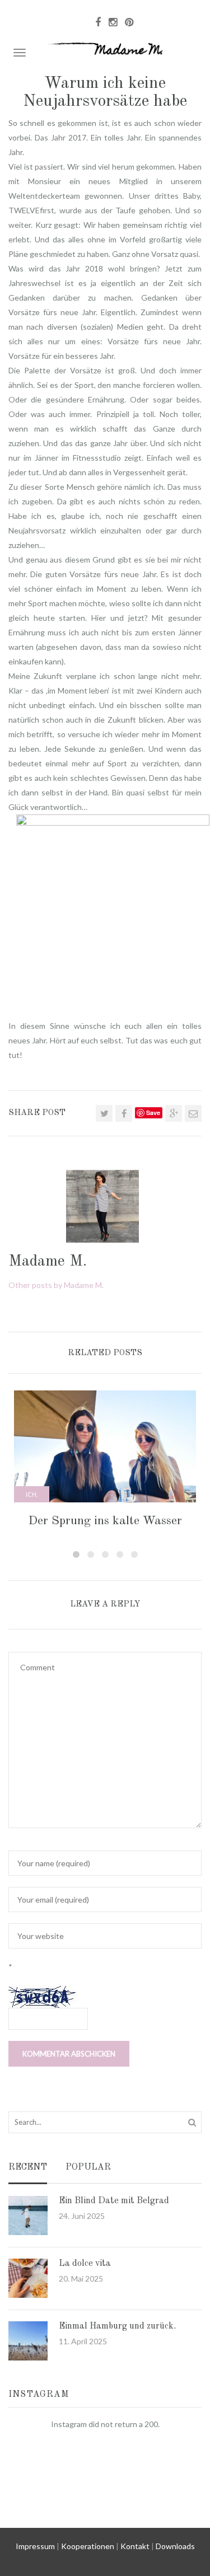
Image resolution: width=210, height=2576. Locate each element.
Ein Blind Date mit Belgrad (114, 2201)
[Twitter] (104, 1113)
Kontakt (135, 2546)
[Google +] (174, 1113)
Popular (88, 2168)
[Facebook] (124, 1113)
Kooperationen (88, 2546)
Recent (28, 2168)
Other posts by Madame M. (56, 1285)
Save (153, 1113)
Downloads (175, 2546)
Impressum (35, 2546)
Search (192, 2122)
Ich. (32, 1494)
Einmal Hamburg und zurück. (117, 2326)
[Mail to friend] (193, 1113)
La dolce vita (85, 2264)
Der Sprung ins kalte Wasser (105, 1521)
